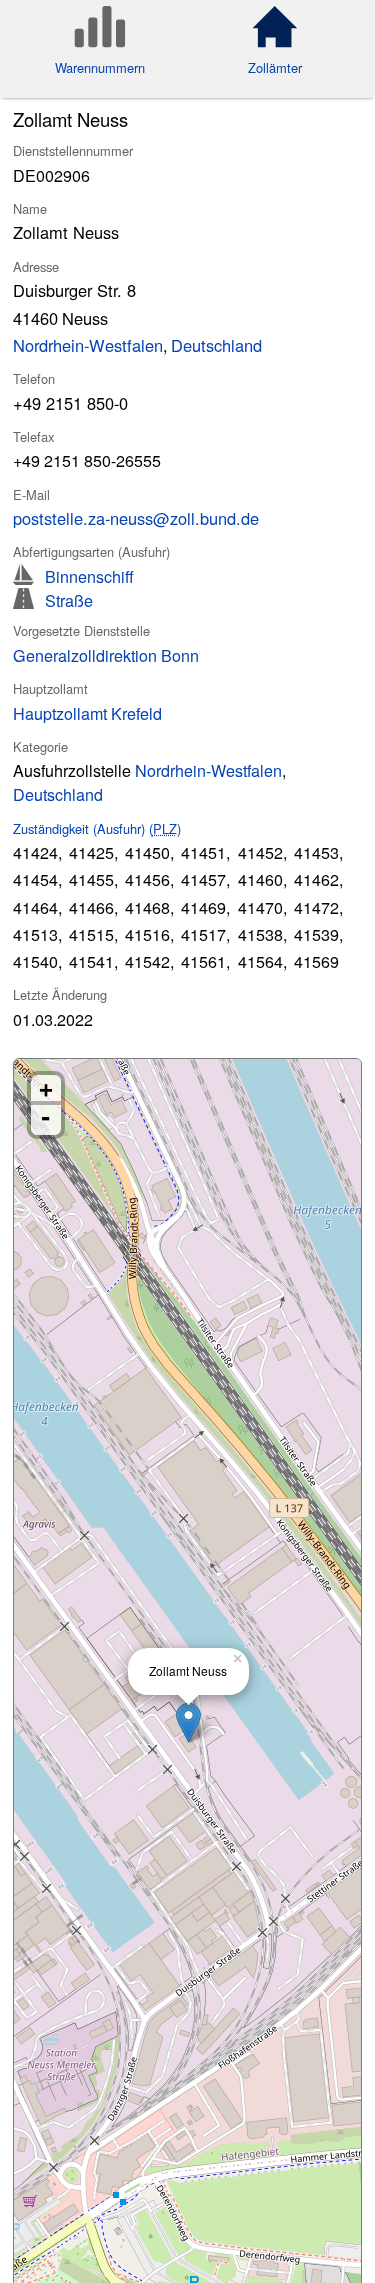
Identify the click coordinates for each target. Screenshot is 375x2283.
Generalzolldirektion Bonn (106, 655)
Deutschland (216, 345)
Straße (69, 598)
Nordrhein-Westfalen (88, 345)
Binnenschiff (89, 574)
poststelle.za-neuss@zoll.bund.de (136, 518)
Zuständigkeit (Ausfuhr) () (97, 828)
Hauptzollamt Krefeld (87, 713)
